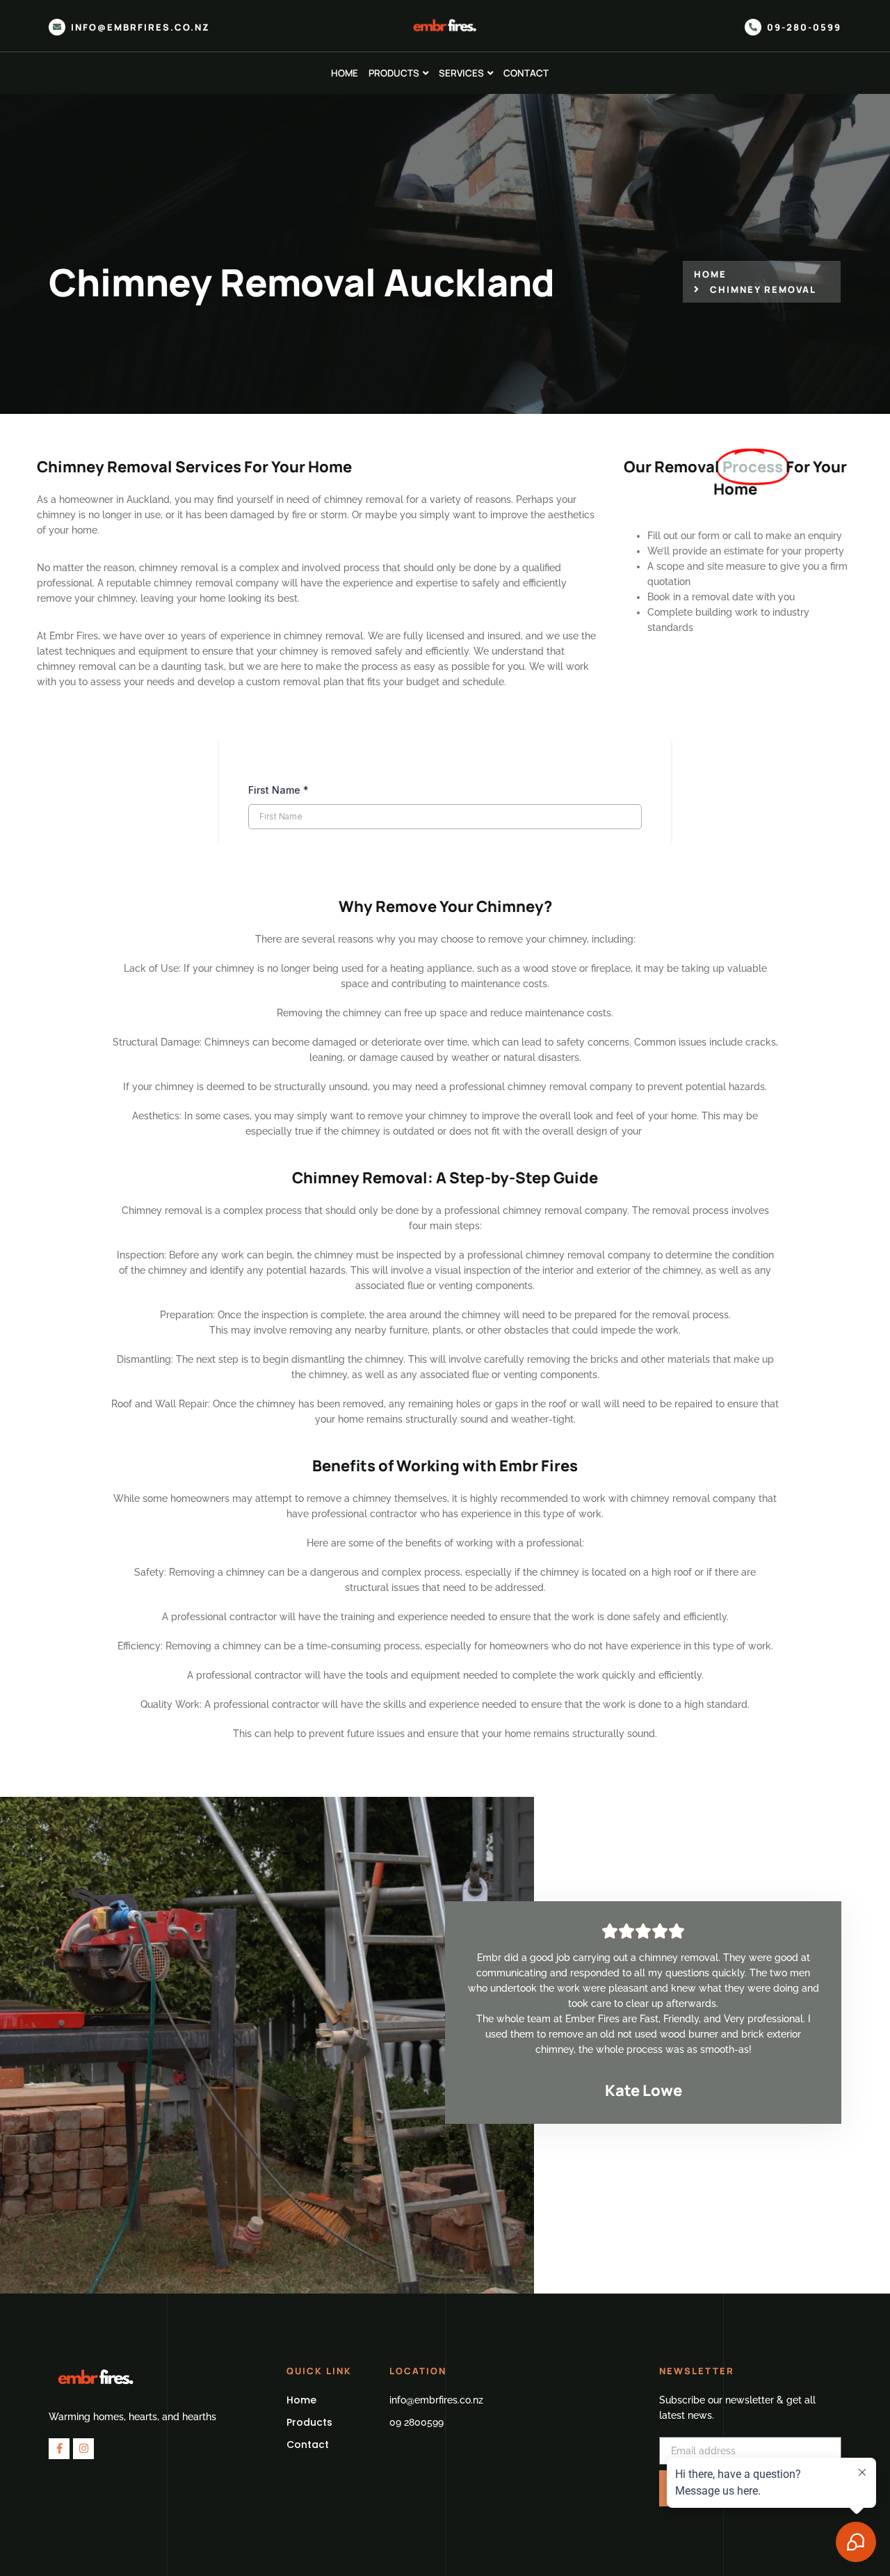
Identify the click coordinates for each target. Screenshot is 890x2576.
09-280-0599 (804, 27)
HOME (345, 73)
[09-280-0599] (753, 27)
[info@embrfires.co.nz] (57, 27)
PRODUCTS (394, 73)
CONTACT (526, 73)
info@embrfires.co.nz (140, 27)
